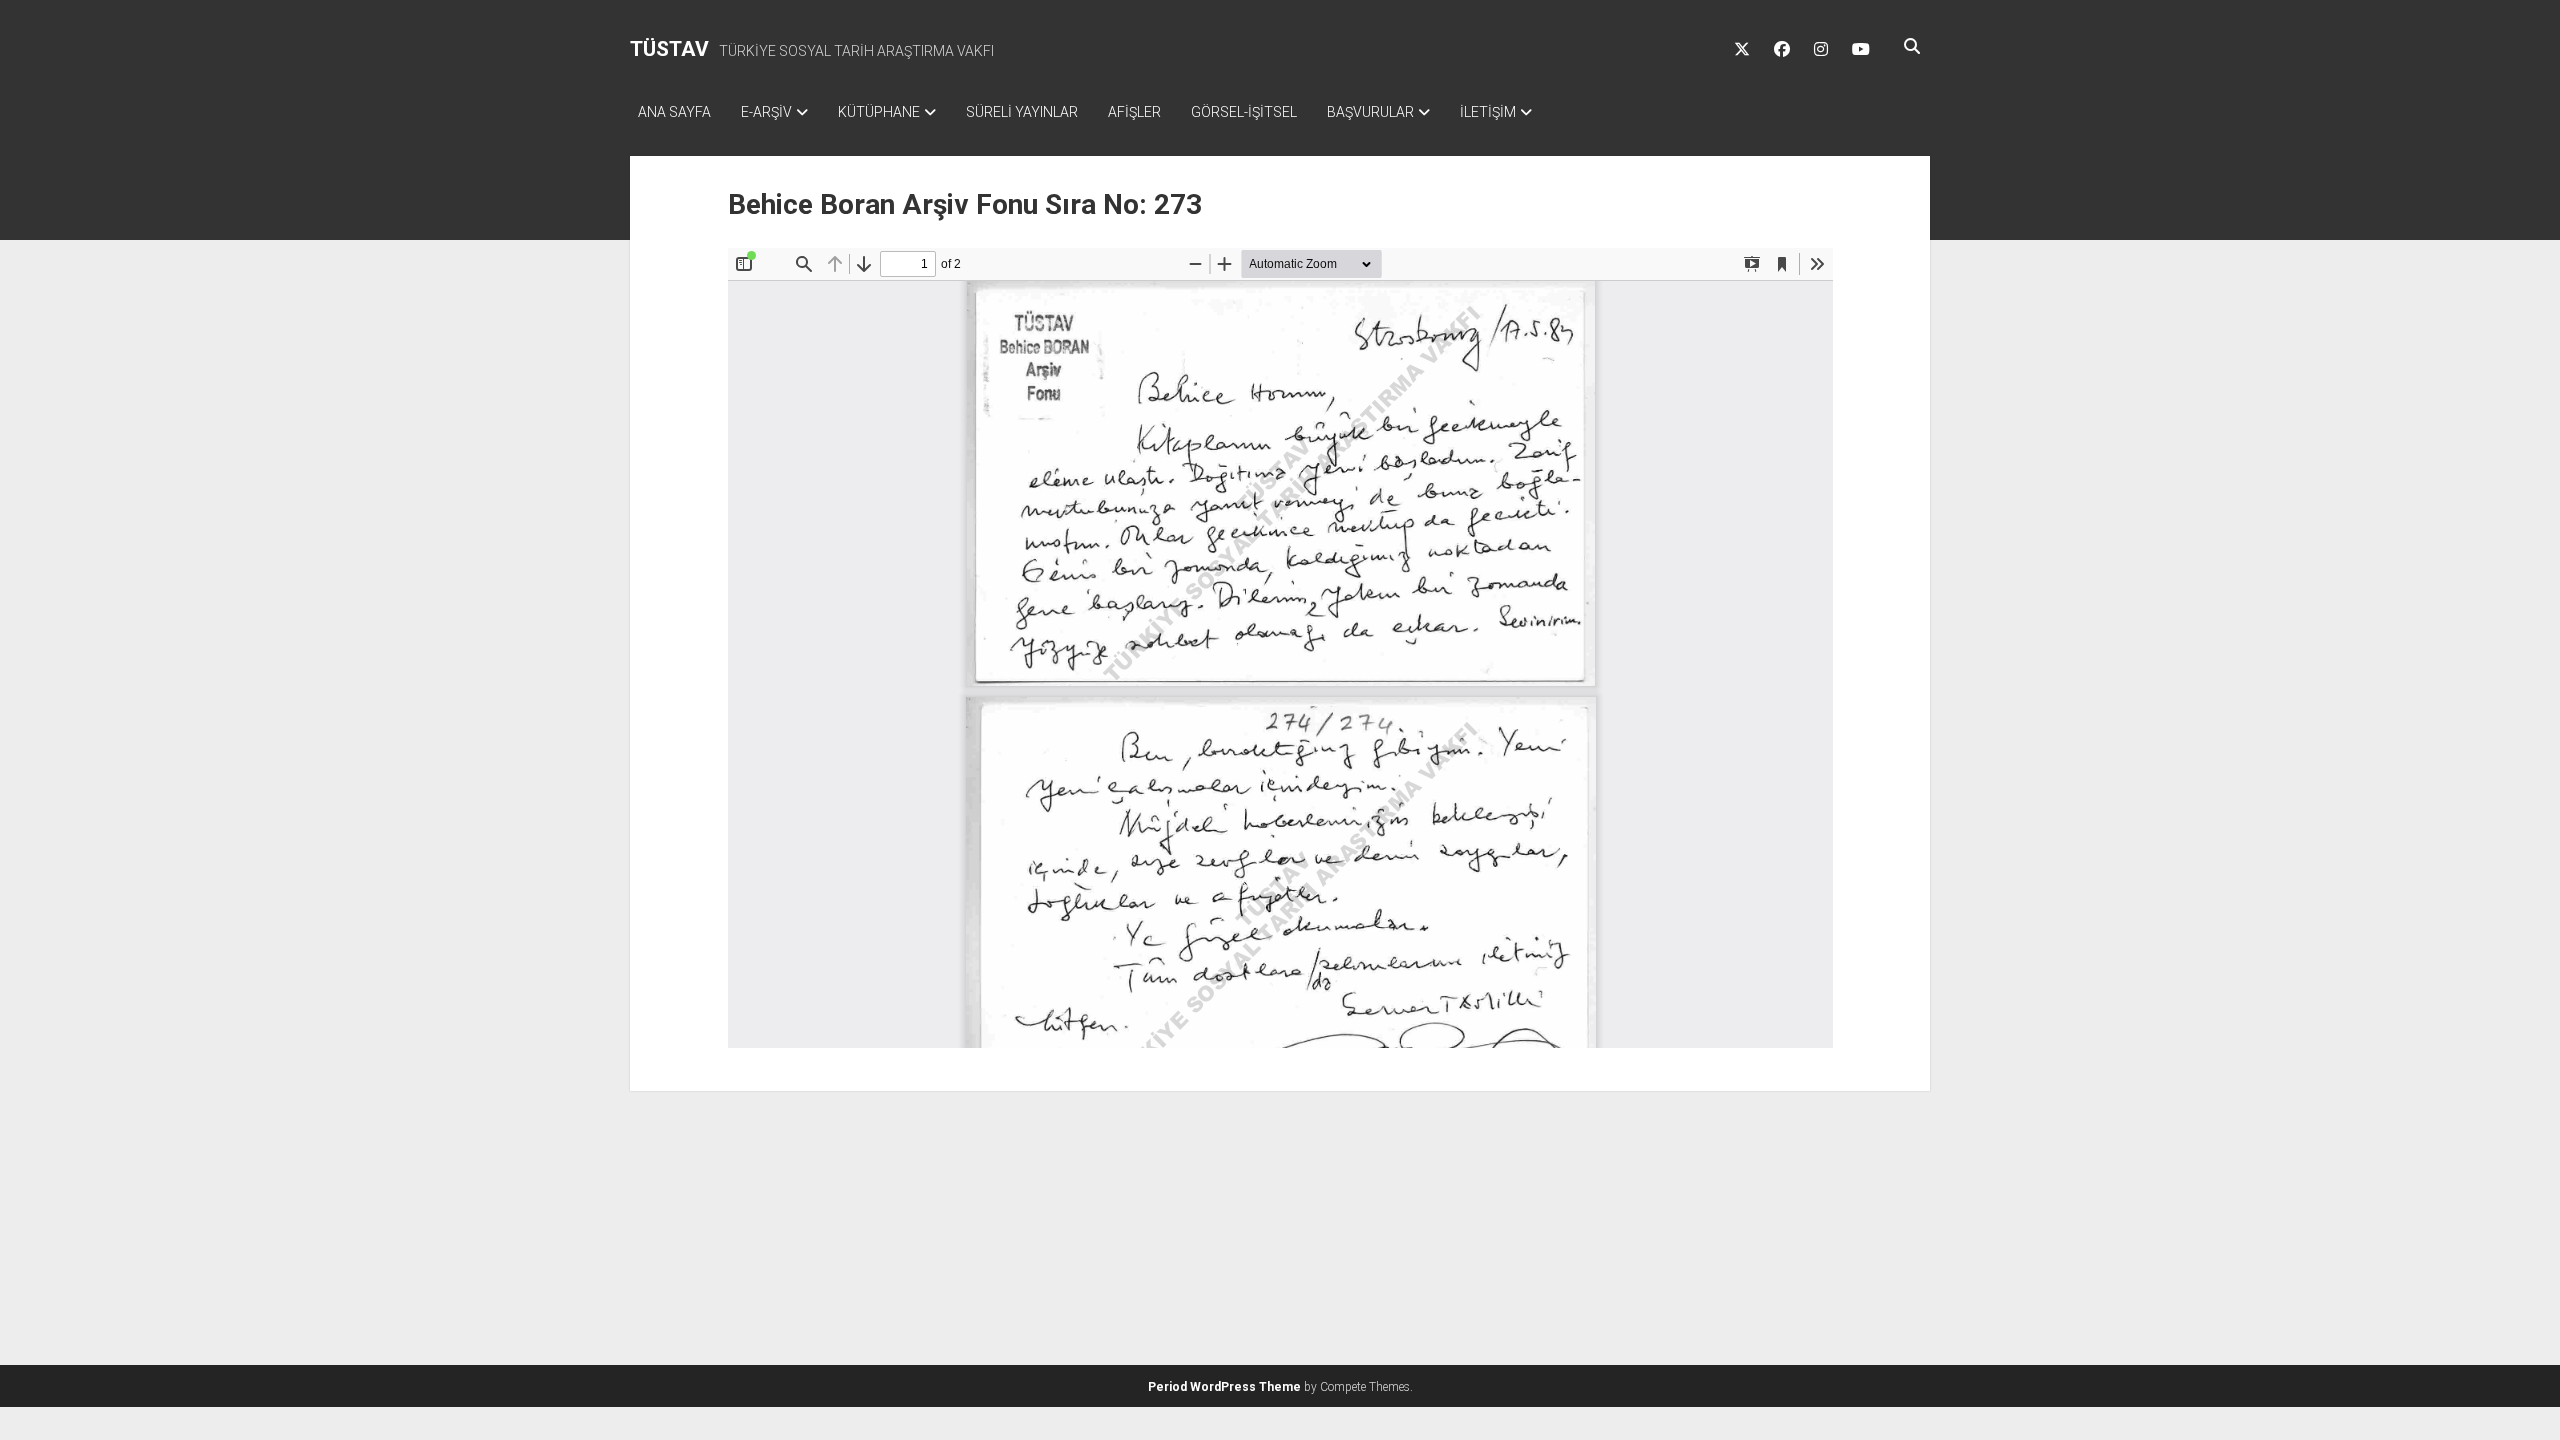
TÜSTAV (669, 49)
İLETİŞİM (1488, 112)
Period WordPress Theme (1224, 1387)
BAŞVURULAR (1370, 112)
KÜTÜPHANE (879, 112)
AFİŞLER (1134, 112)
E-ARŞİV (766, 112)
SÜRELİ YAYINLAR (1022, 112)
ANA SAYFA (674, 112)
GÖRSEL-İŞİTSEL (1244, 112)
